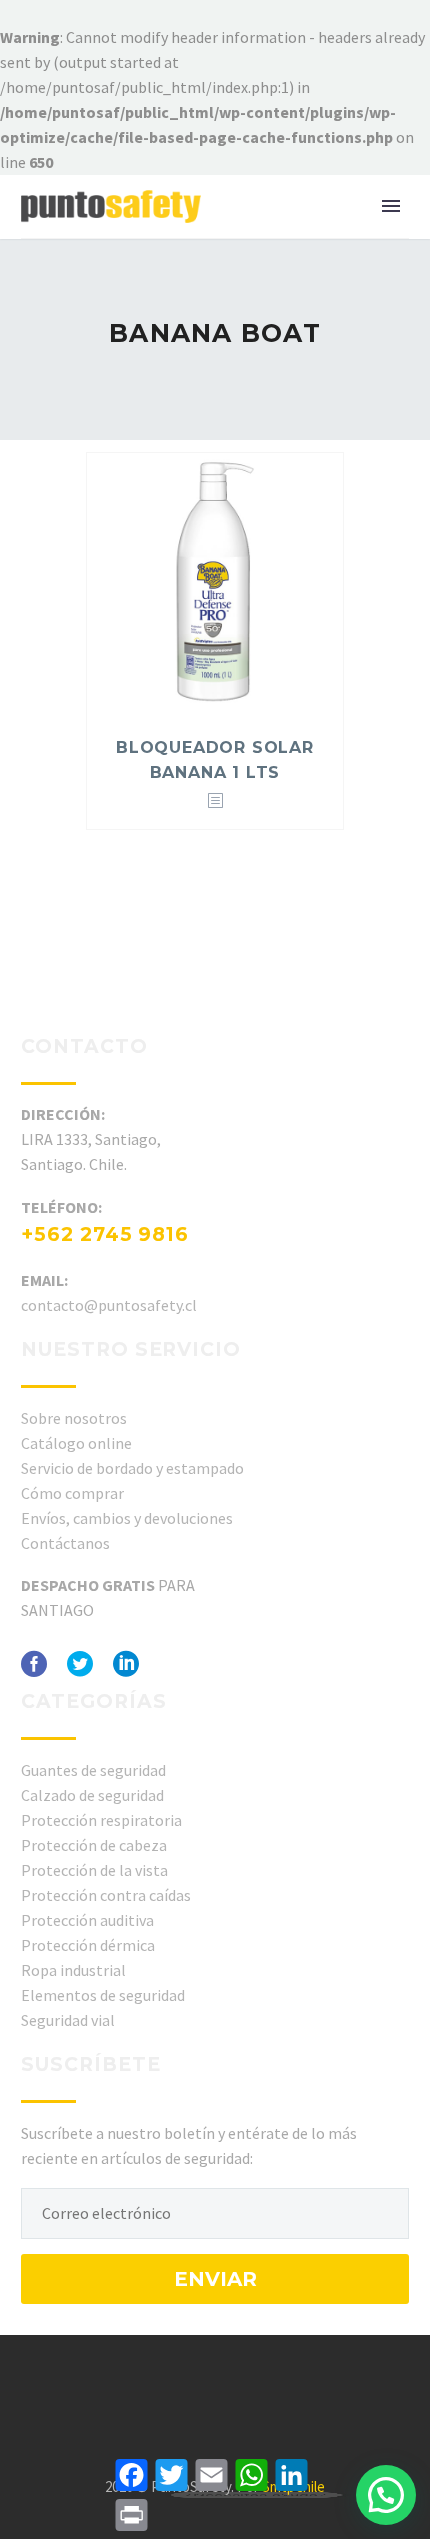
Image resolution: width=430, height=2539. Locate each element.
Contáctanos (65, 1543)
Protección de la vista (94, 1870)
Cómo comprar (72, 1493)
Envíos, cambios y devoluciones (127, 1518)
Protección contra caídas (106, 1895)
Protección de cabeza (94, 1845)
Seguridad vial (68, 2020)
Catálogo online (76, 1443)
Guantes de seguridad (93, 1770)
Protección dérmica (88, 1945)
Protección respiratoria (101, 1820)
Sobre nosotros (74, 1418)
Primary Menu (391, 206)
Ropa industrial (73, 1970)
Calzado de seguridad (92, 1795)
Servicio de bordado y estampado (132, 1468)
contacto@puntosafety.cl (109, 1305)
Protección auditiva (87, 1920)
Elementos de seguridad (103, 1995)
